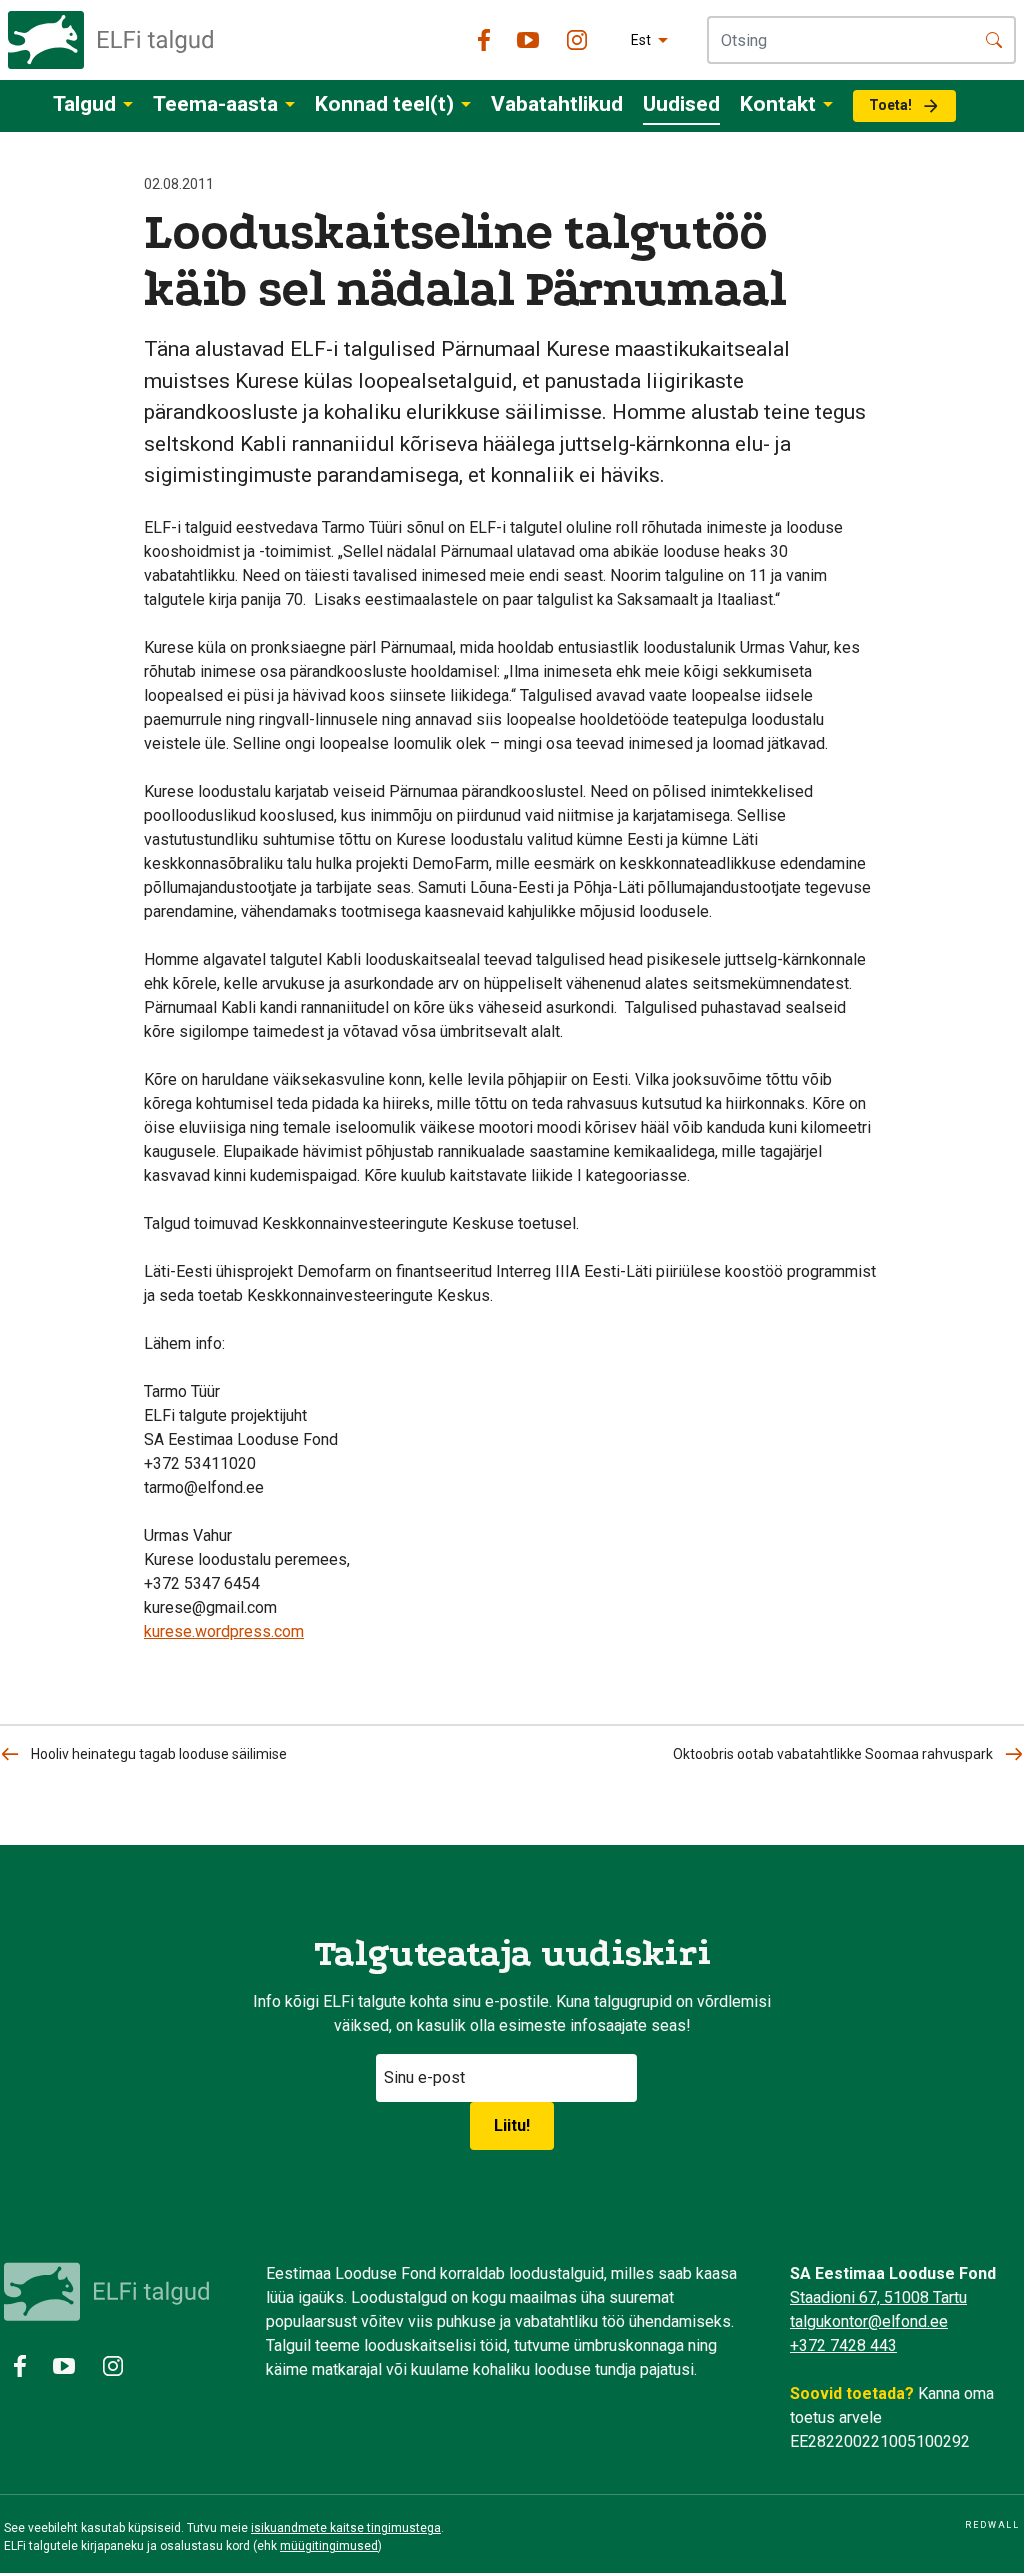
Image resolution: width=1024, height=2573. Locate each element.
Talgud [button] (84, 104)
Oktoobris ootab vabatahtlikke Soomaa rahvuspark (833, 1754)
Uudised (681, 104)
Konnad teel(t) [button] (384, 104)
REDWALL (992, 2525)
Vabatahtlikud (557, 104)
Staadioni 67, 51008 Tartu (878, 2297)
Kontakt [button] (778, 104)
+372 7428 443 (843, 2345)
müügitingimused (329, 2546)
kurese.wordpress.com (224, 1631)
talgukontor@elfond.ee (869, 2321)
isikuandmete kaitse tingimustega (346, 2528)
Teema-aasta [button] (215, 104)
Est (641, 40)
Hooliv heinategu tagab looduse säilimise (159, 1754)
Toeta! (890, 105)
